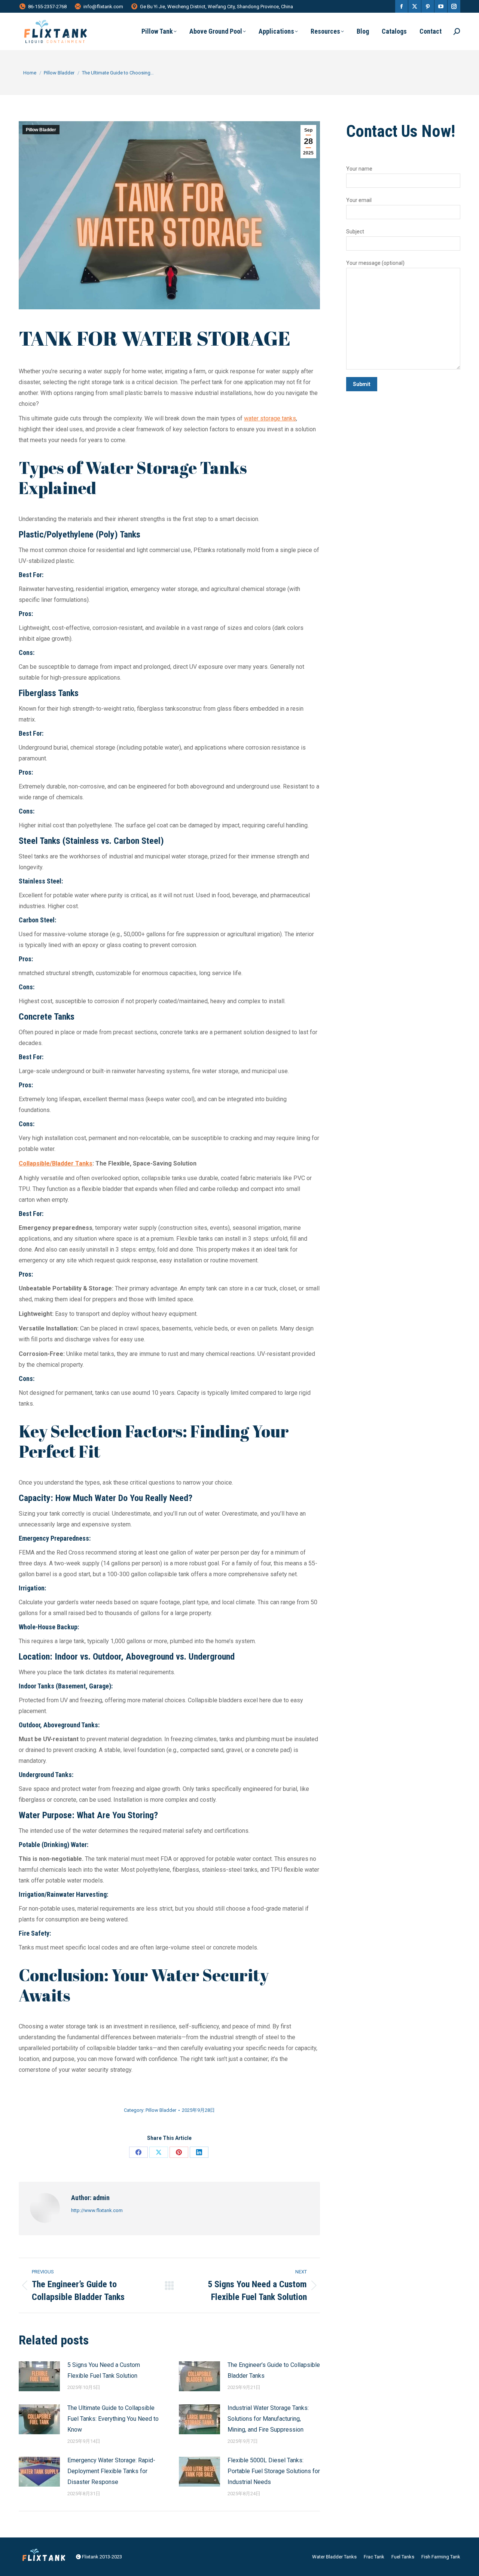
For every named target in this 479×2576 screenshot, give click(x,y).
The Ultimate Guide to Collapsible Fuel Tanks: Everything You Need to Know (113, 2419)
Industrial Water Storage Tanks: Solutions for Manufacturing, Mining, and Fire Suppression (268, 2419)
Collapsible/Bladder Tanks (56, 1163)
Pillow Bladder (41, 130)
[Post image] (39, 2376)
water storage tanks (270, 418)
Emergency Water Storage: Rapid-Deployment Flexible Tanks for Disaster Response (111, 2471)
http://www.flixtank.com (97, 2210)
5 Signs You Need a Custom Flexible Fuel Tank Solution (104, 2370)
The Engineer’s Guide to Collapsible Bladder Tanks (274, 2370)
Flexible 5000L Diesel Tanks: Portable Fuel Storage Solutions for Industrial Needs (274, 2471)
